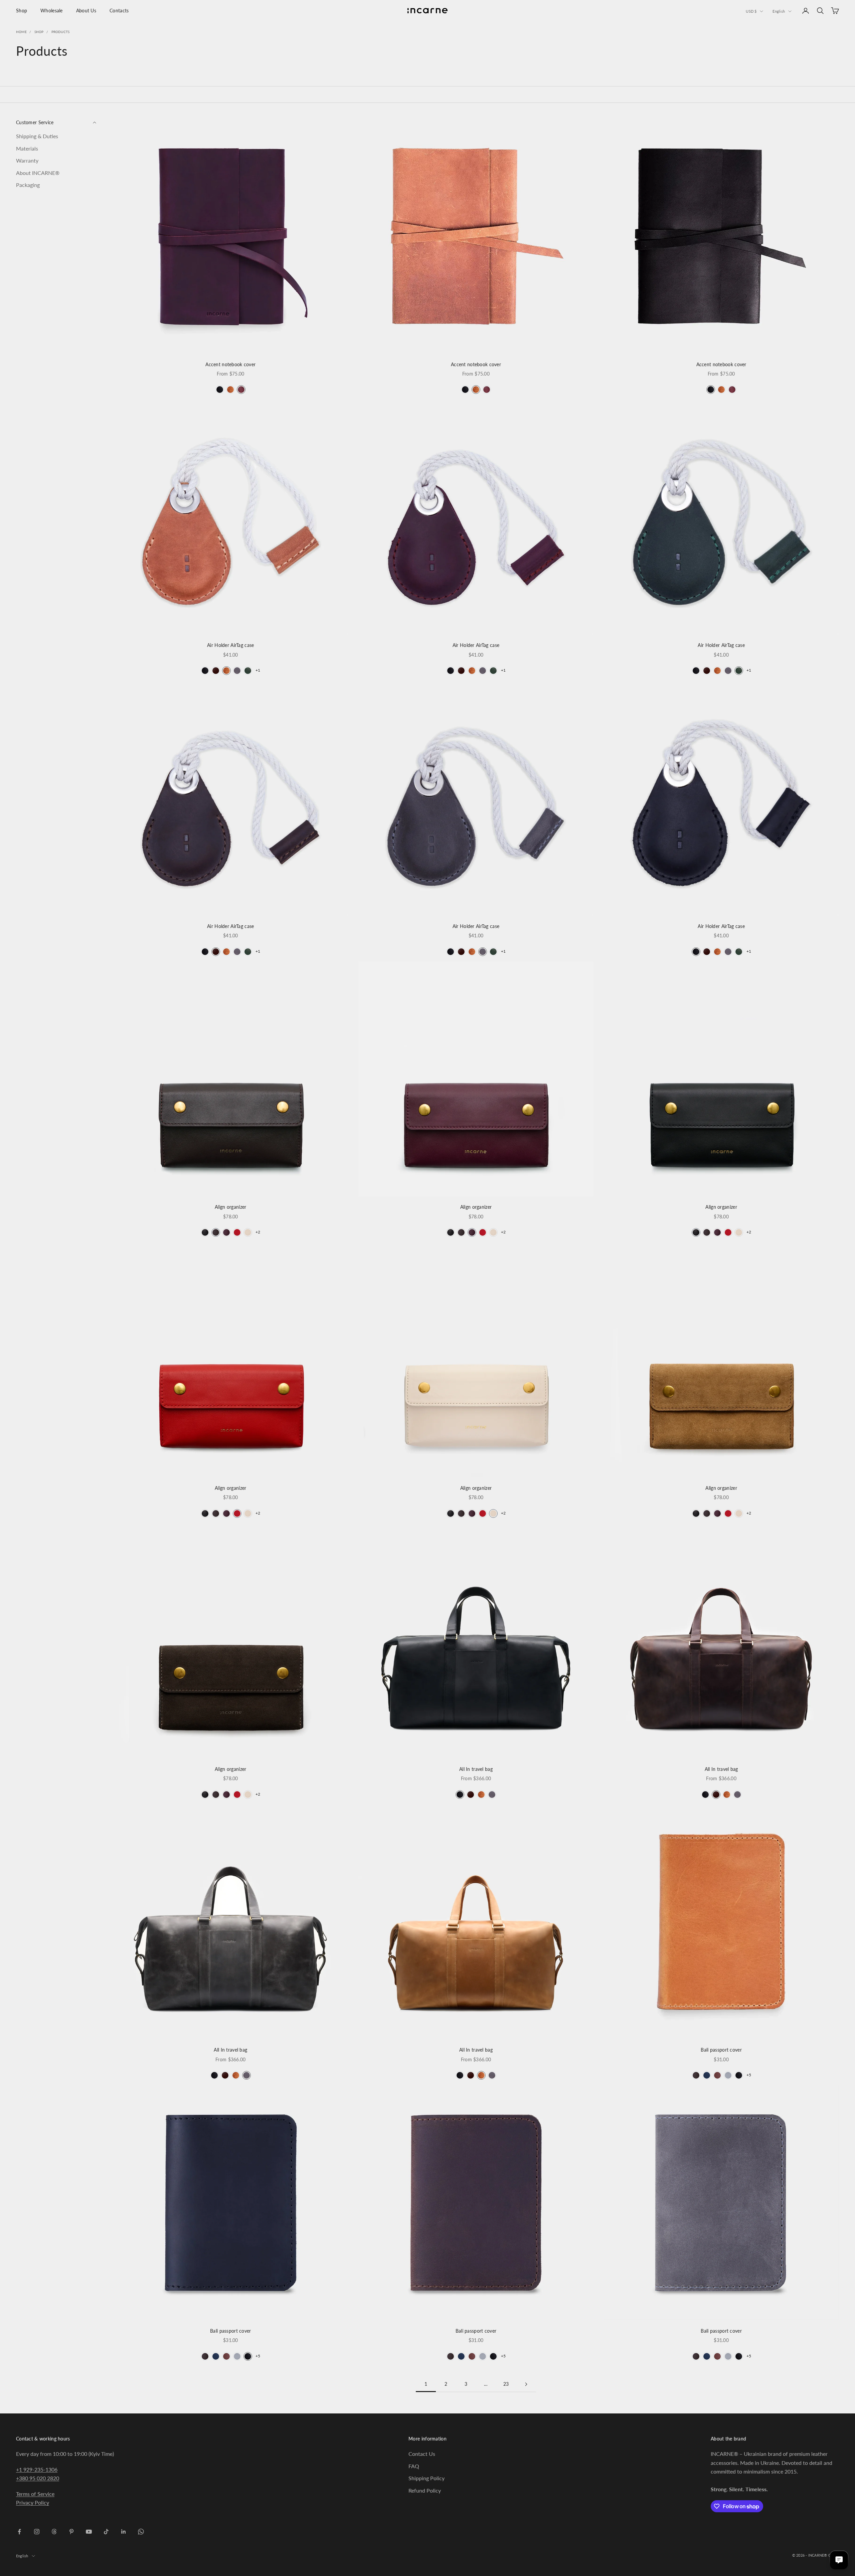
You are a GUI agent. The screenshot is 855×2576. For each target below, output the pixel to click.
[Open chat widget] (839, 2560)
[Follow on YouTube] (89, 2532)
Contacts (119, 11)
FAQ (414, 2466)
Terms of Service (35, 2494)
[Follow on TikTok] (106, 2532)
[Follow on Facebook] (19, 2532)
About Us (86, 11)
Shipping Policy (426, 2478)
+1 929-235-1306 (37, 2469)
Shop (22, 11)
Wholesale (52, 11)
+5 (749, 2075)
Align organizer (230, 1207)
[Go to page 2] (526, 2384)
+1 (258, 670)
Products (61, 32)
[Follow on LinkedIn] (124, 2532)
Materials (27, 148)
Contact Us (422, 2454)
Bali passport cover (721, 2050)
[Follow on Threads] (54, 2532)
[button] (220, 390)
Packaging (28, 185)
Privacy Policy (33, 2502)
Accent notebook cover (230, 364)
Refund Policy (425, 2490)
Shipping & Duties (37, 136)
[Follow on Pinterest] (71, 2532)
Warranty (27, 160)
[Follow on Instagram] (37, 2532)
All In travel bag (476, 1769)
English (779, 11)
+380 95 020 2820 (38, 2478)
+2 (258, 1232)
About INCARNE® (38, 173)
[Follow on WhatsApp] (141, 2532)
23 (506, 2384)
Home (21, 32)
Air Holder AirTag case (230, 645)
